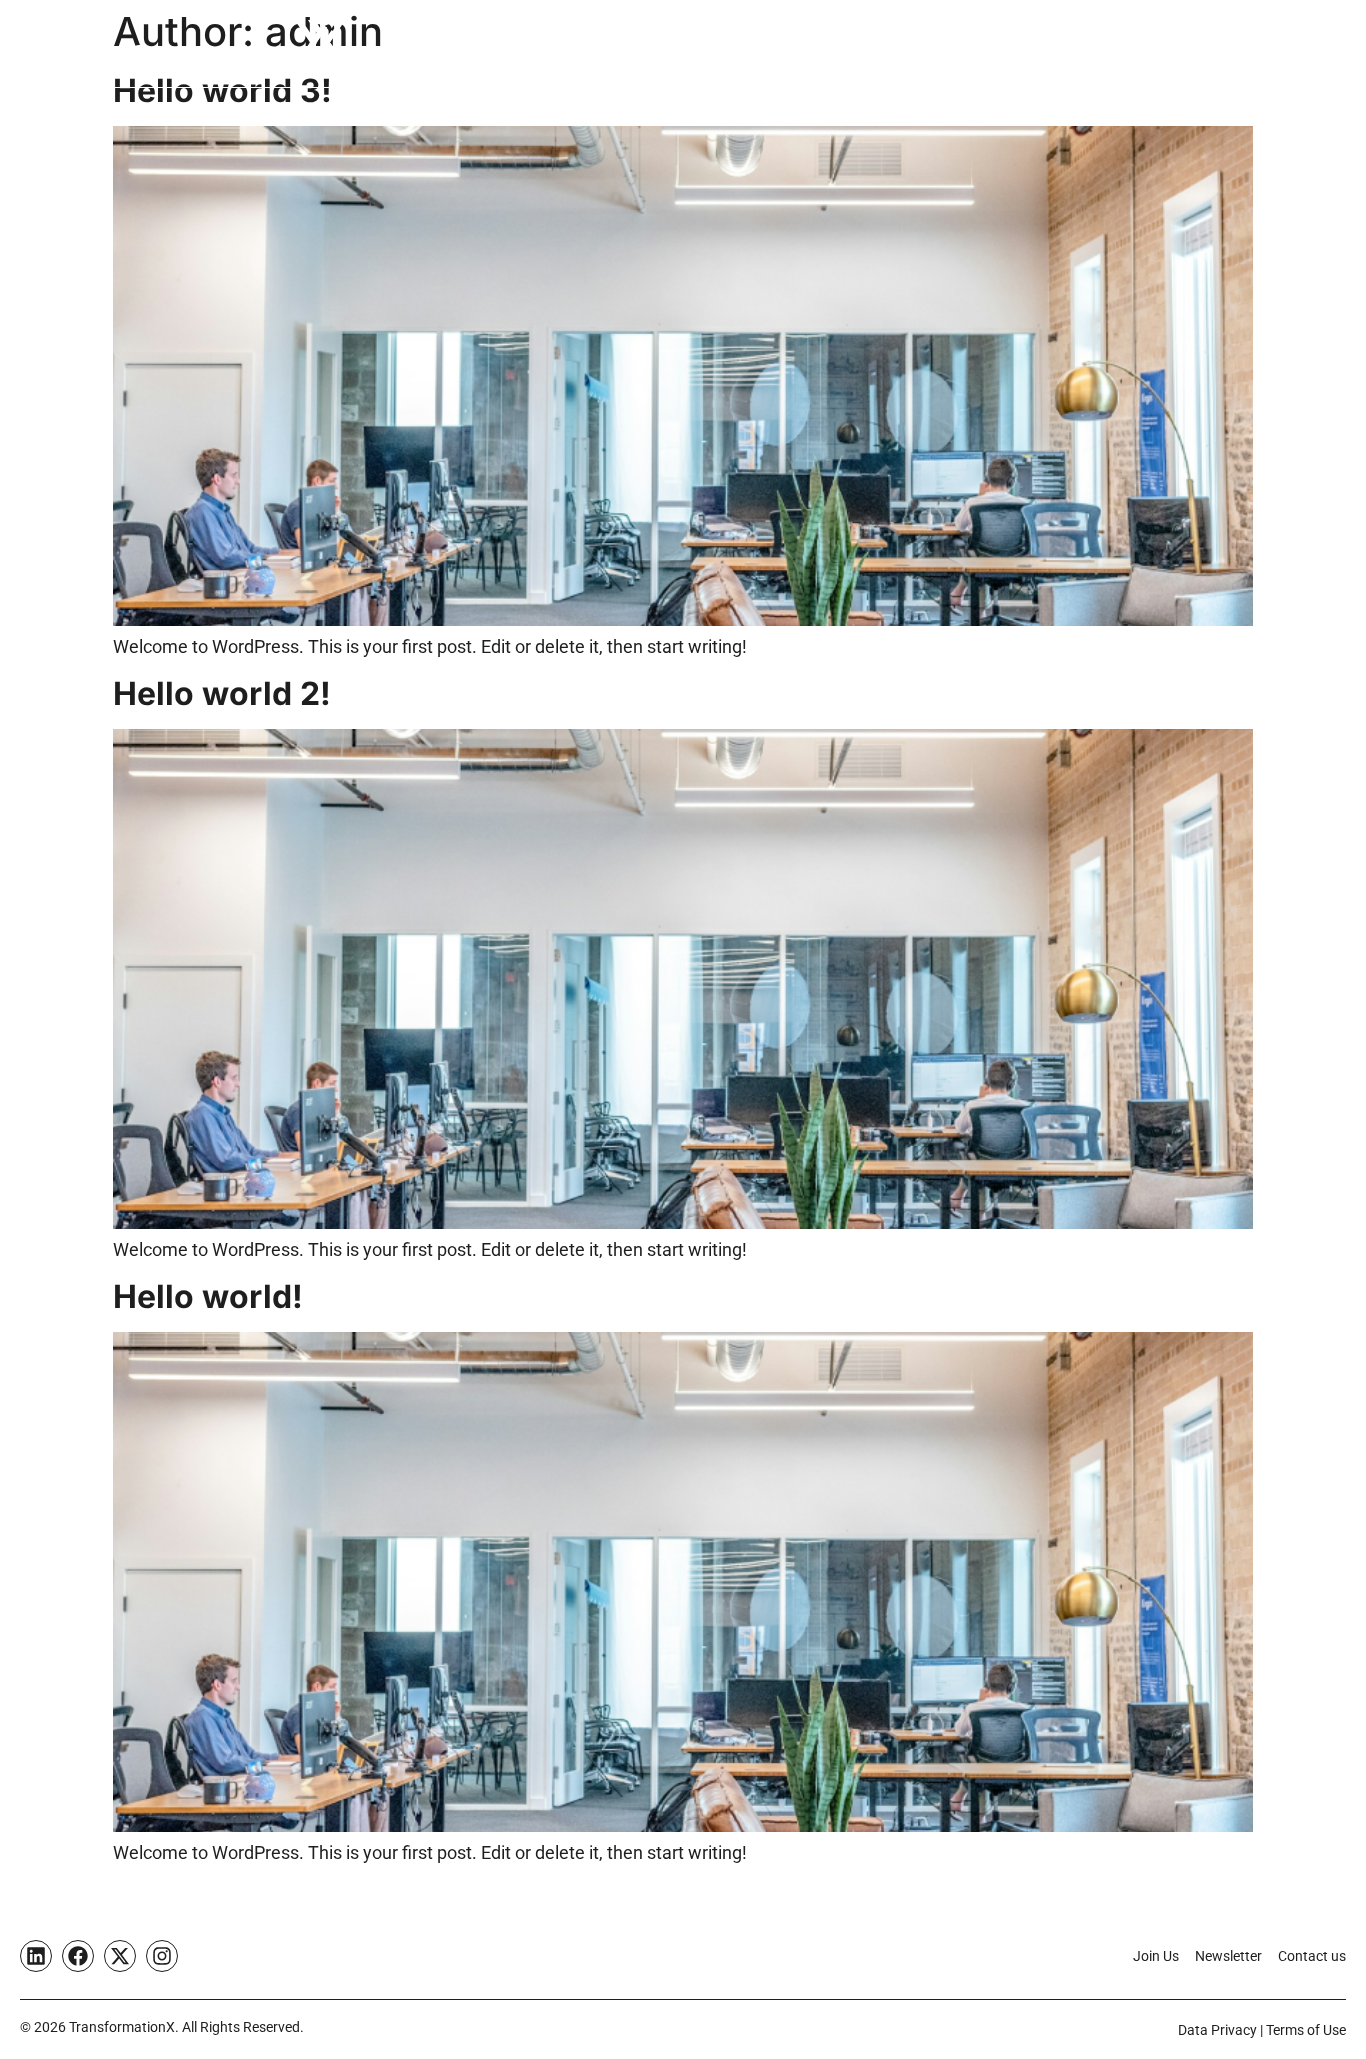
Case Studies (657, 44)
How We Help (499, 44)
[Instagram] (162, 1956)
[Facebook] (78, 1956)
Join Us (1092, 44)
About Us (772, 44)
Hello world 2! (222, 693)
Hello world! (208, 1296)
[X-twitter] (120, 1956)
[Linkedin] (36, 1956)
